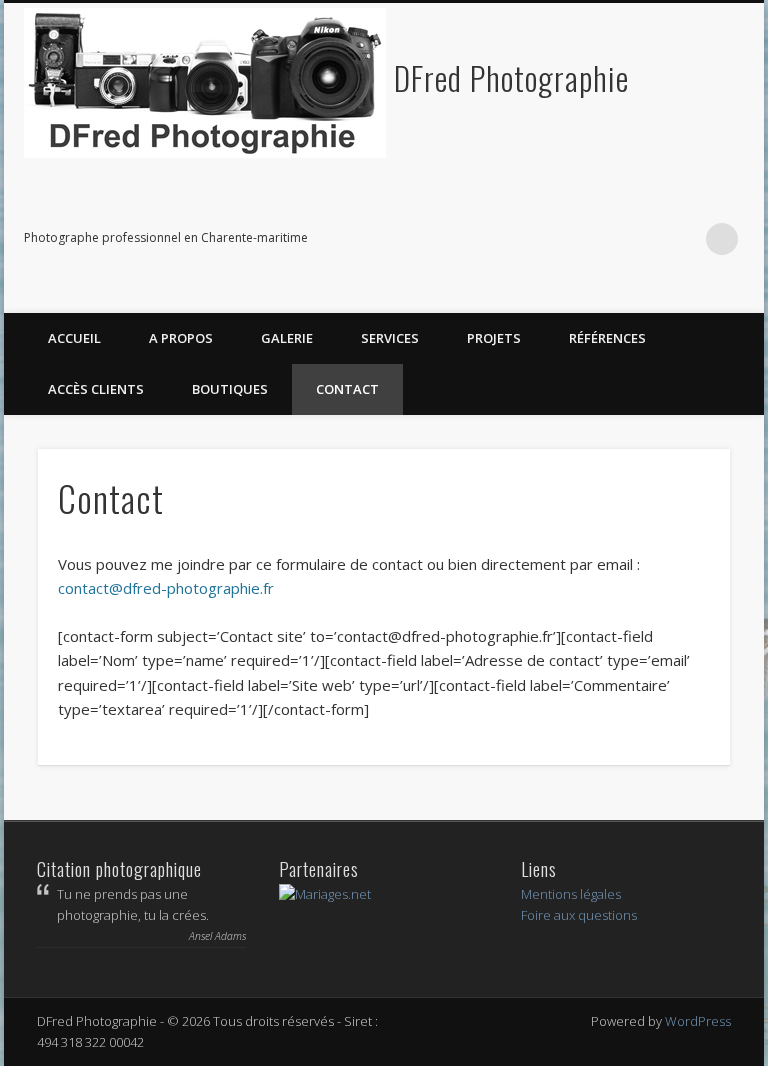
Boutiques (230, 389)
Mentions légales (571, 894)
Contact (347, 389)
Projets (494, 338)
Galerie (287, 338)
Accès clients (96, 389)
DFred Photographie (511, 77)
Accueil (74, 338)
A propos (181, 338)
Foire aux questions (579, 915)
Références (607, 338)
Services (390, 338)
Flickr (599, 239)
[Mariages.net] (325, 894)
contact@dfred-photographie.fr (166, 588)
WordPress (698, 1021)
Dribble (681, 239)
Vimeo (640, 239)
